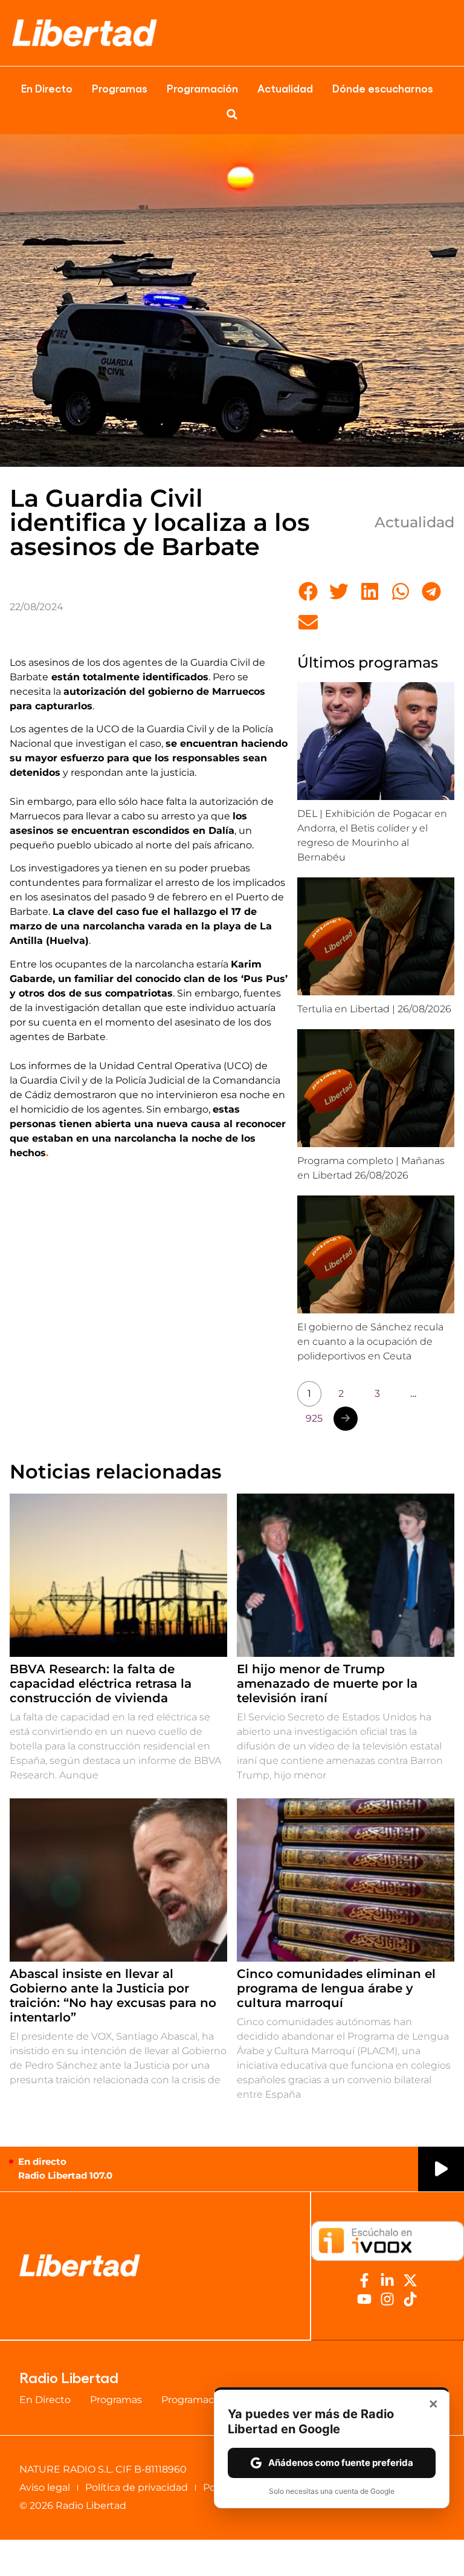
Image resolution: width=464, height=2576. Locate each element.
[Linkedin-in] (387, 2280)
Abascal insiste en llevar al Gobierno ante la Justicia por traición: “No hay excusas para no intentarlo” (113, 1995)
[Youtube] (364, 2299)
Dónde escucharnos (383, 88)
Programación (202, 88)
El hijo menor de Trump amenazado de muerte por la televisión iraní (327, 1683)
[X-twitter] (410, 2280)
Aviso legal (45, 2487)
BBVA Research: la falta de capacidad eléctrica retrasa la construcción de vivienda (101, 1683)
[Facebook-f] (364, 2280)
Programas (120, 88)
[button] (232, 114)
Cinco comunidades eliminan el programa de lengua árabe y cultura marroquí (336, 1988)
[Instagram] (387, 2299)
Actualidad (285, 88)
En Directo (47, 88)
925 (314, 1418)
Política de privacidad (137, 2487)
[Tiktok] (410, 2299)
